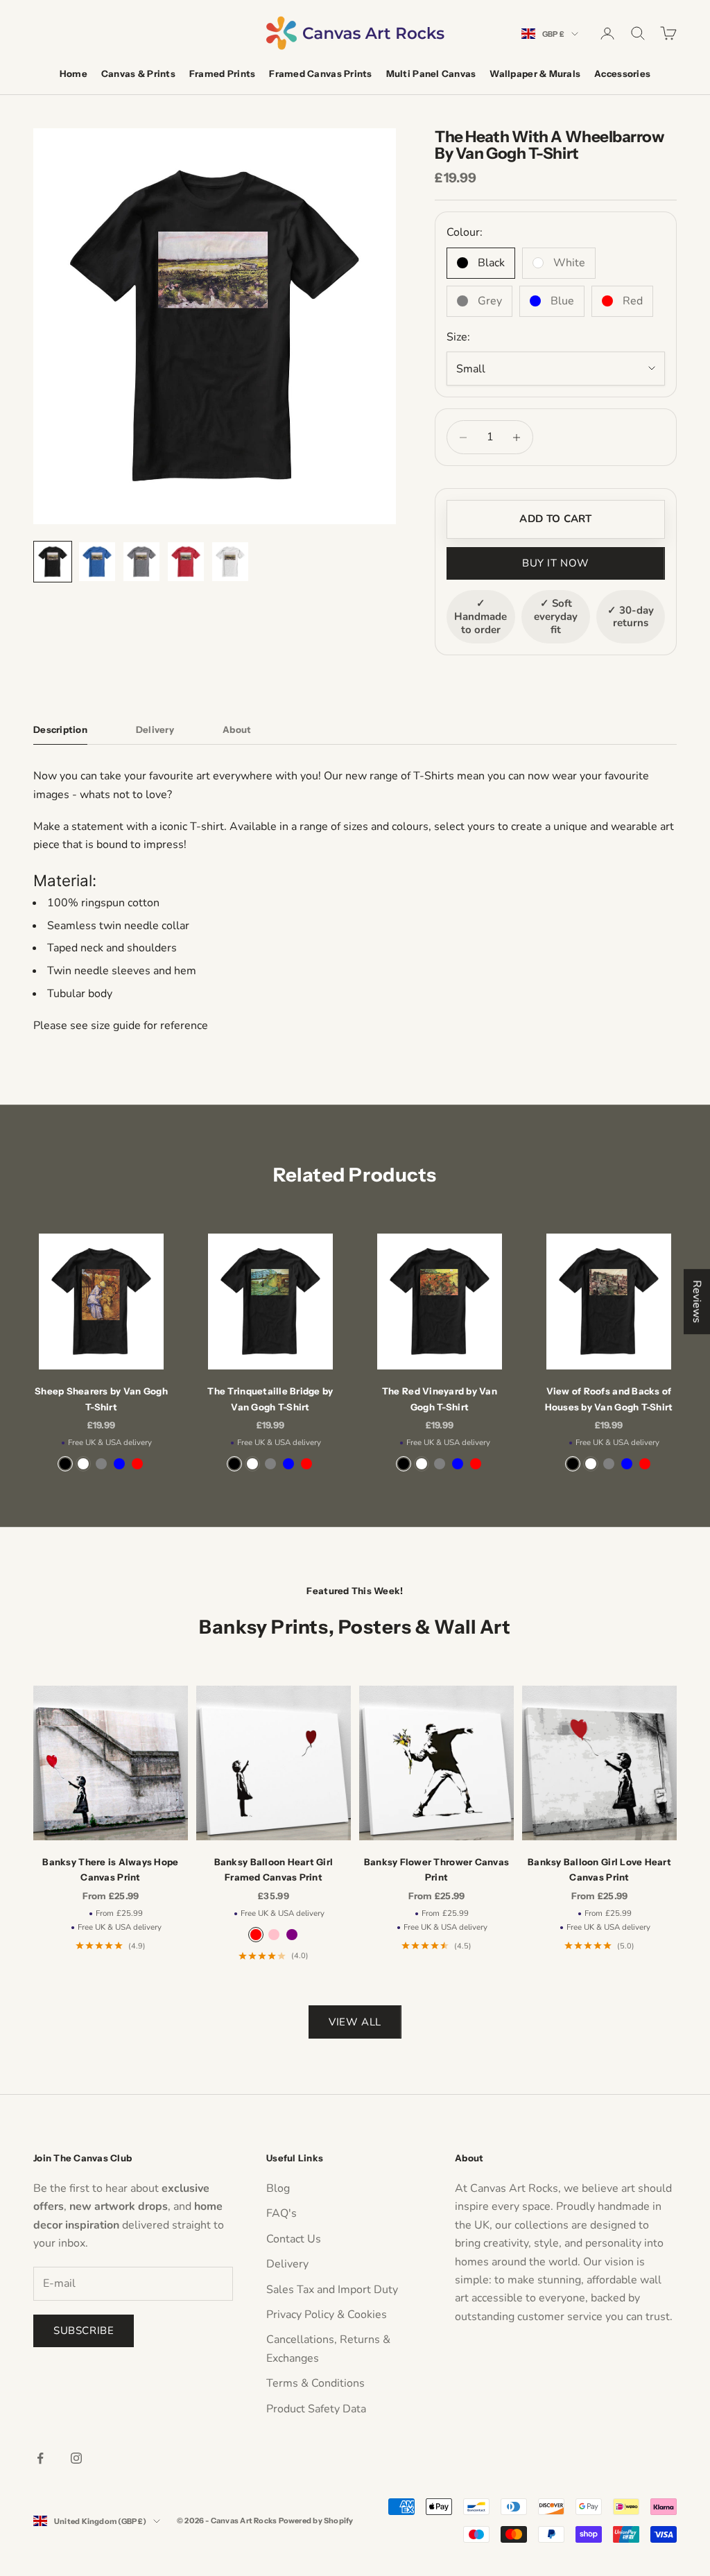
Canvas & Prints (138, 74)
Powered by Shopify (316, 2521)
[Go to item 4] (186, 562)
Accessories (622, 74)
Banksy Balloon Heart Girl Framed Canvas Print (274, 1869)
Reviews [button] (697, 1302)
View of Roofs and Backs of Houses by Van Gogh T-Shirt (609, 1399)
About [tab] (237, 729)
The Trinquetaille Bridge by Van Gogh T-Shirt (270, 1399)
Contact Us (294, 2239)
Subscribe (84, 2331)
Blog (278, 2188)
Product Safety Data (316, 2409)
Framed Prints (222, 74)
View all (355, 2022)
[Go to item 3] (141, 562)
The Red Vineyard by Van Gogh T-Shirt (440, 1399)
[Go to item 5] (230, 562)
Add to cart (555, 519)
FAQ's (282, 2213)
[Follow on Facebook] (40, 2458)
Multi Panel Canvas (431, 74)
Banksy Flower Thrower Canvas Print (436, 1869)
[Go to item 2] (97, 562)
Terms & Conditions (315, 2383)
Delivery (287, 2264)
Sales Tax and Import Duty (332, 2290)
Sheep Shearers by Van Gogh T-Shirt (101, 1399)
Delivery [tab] (155, 729)
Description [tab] (60, 729)
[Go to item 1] (53, 562)
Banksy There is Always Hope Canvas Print (110, 1869)
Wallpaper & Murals (535, 74)
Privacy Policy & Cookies (327, 2315)
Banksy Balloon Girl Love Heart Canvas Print (599, 1869)
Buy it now (556, 563)
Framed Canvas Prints (320, 74)
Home (73, 74)
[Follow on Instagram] (76, 2458)
